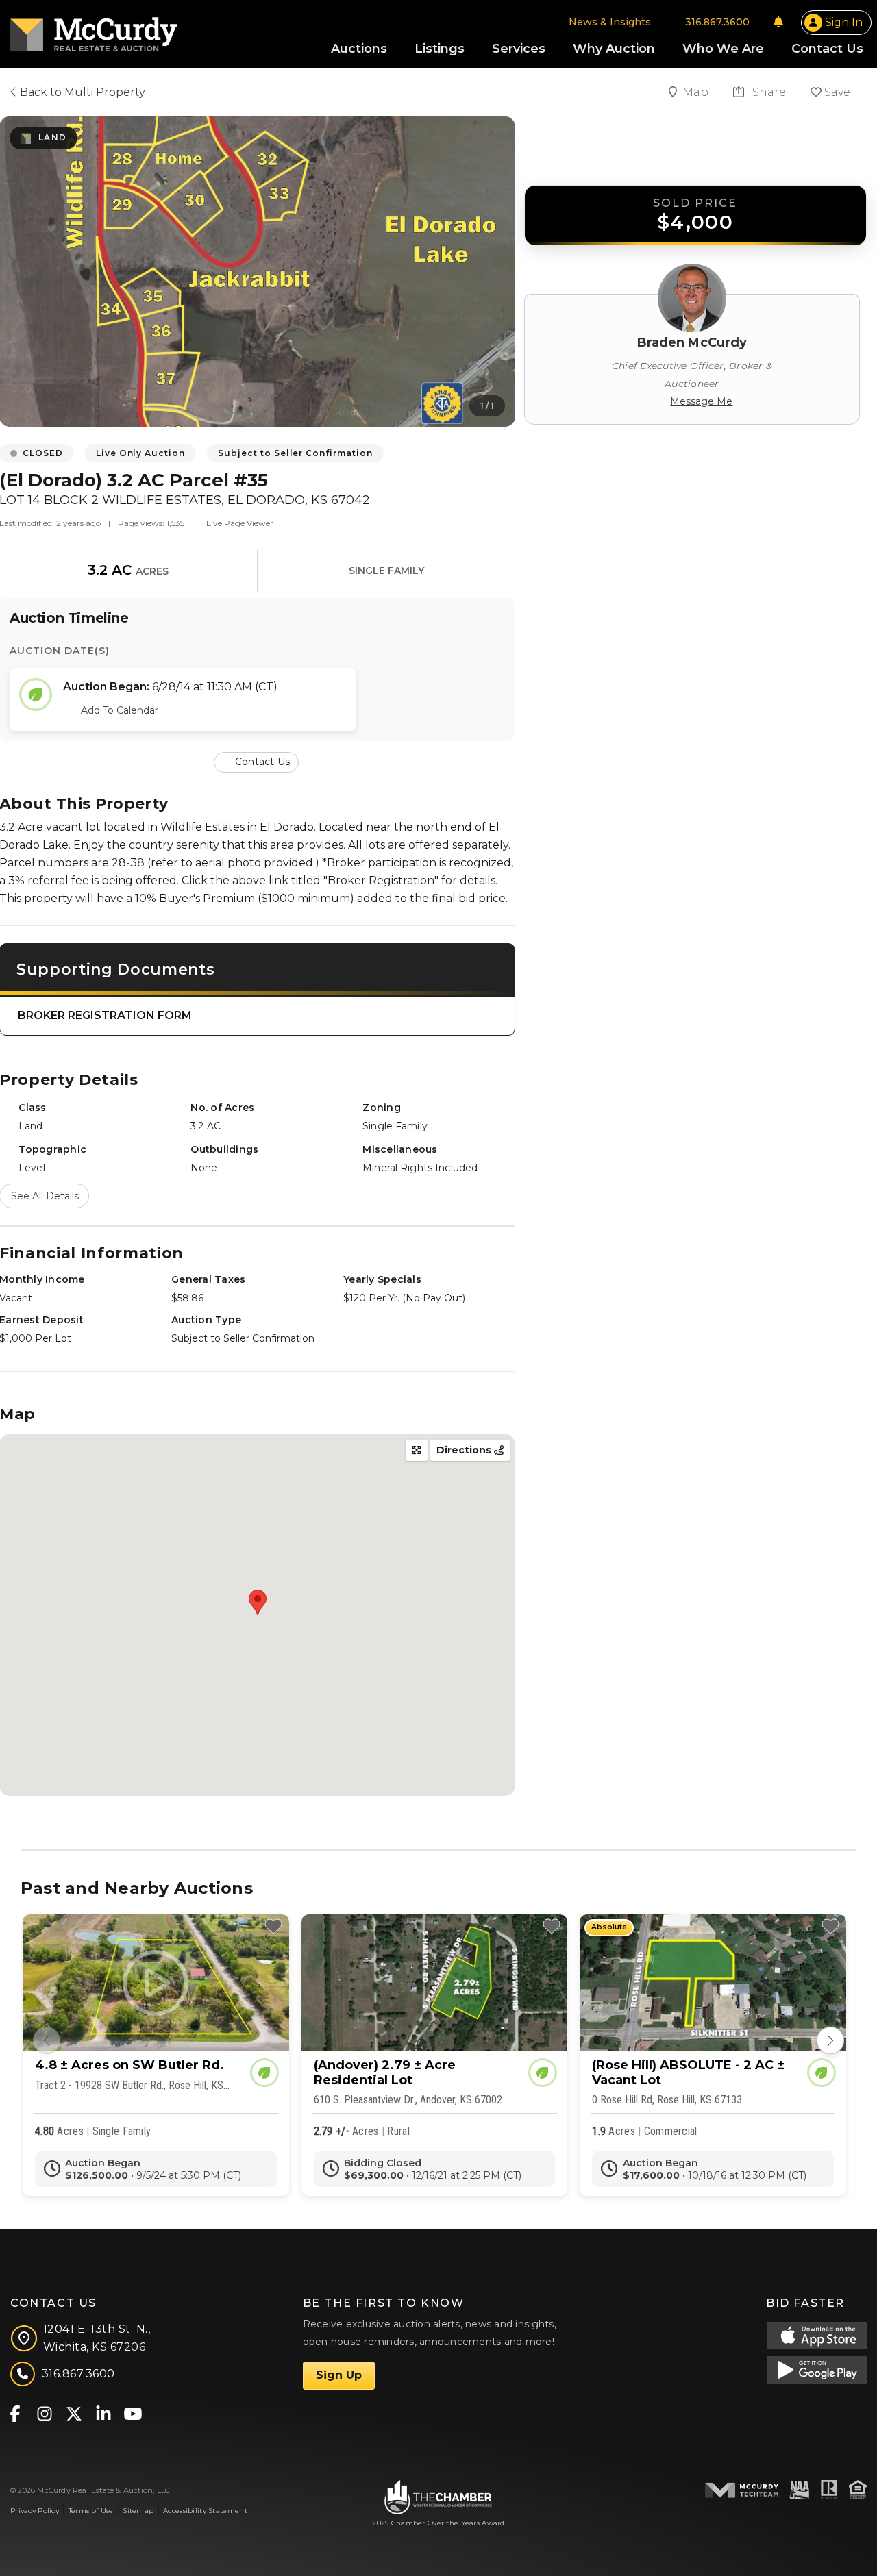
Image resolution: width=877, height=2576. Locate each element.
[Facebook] (15, 2413)
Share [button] (768, 92)
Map (697, 92)
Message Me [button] (701, 401)
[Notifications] (778, 22)
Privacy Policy (35, 2511)
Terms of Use (91, 2511)
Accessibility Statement (205, 2511)
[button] (258, 761)
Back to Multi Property (81, 92)
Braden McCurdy (692, 342)
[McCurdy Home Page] (94, 30)
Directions (465, 1450)
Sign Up (339, 2375)
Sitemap (138, 2511)
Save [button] (836, 92)
